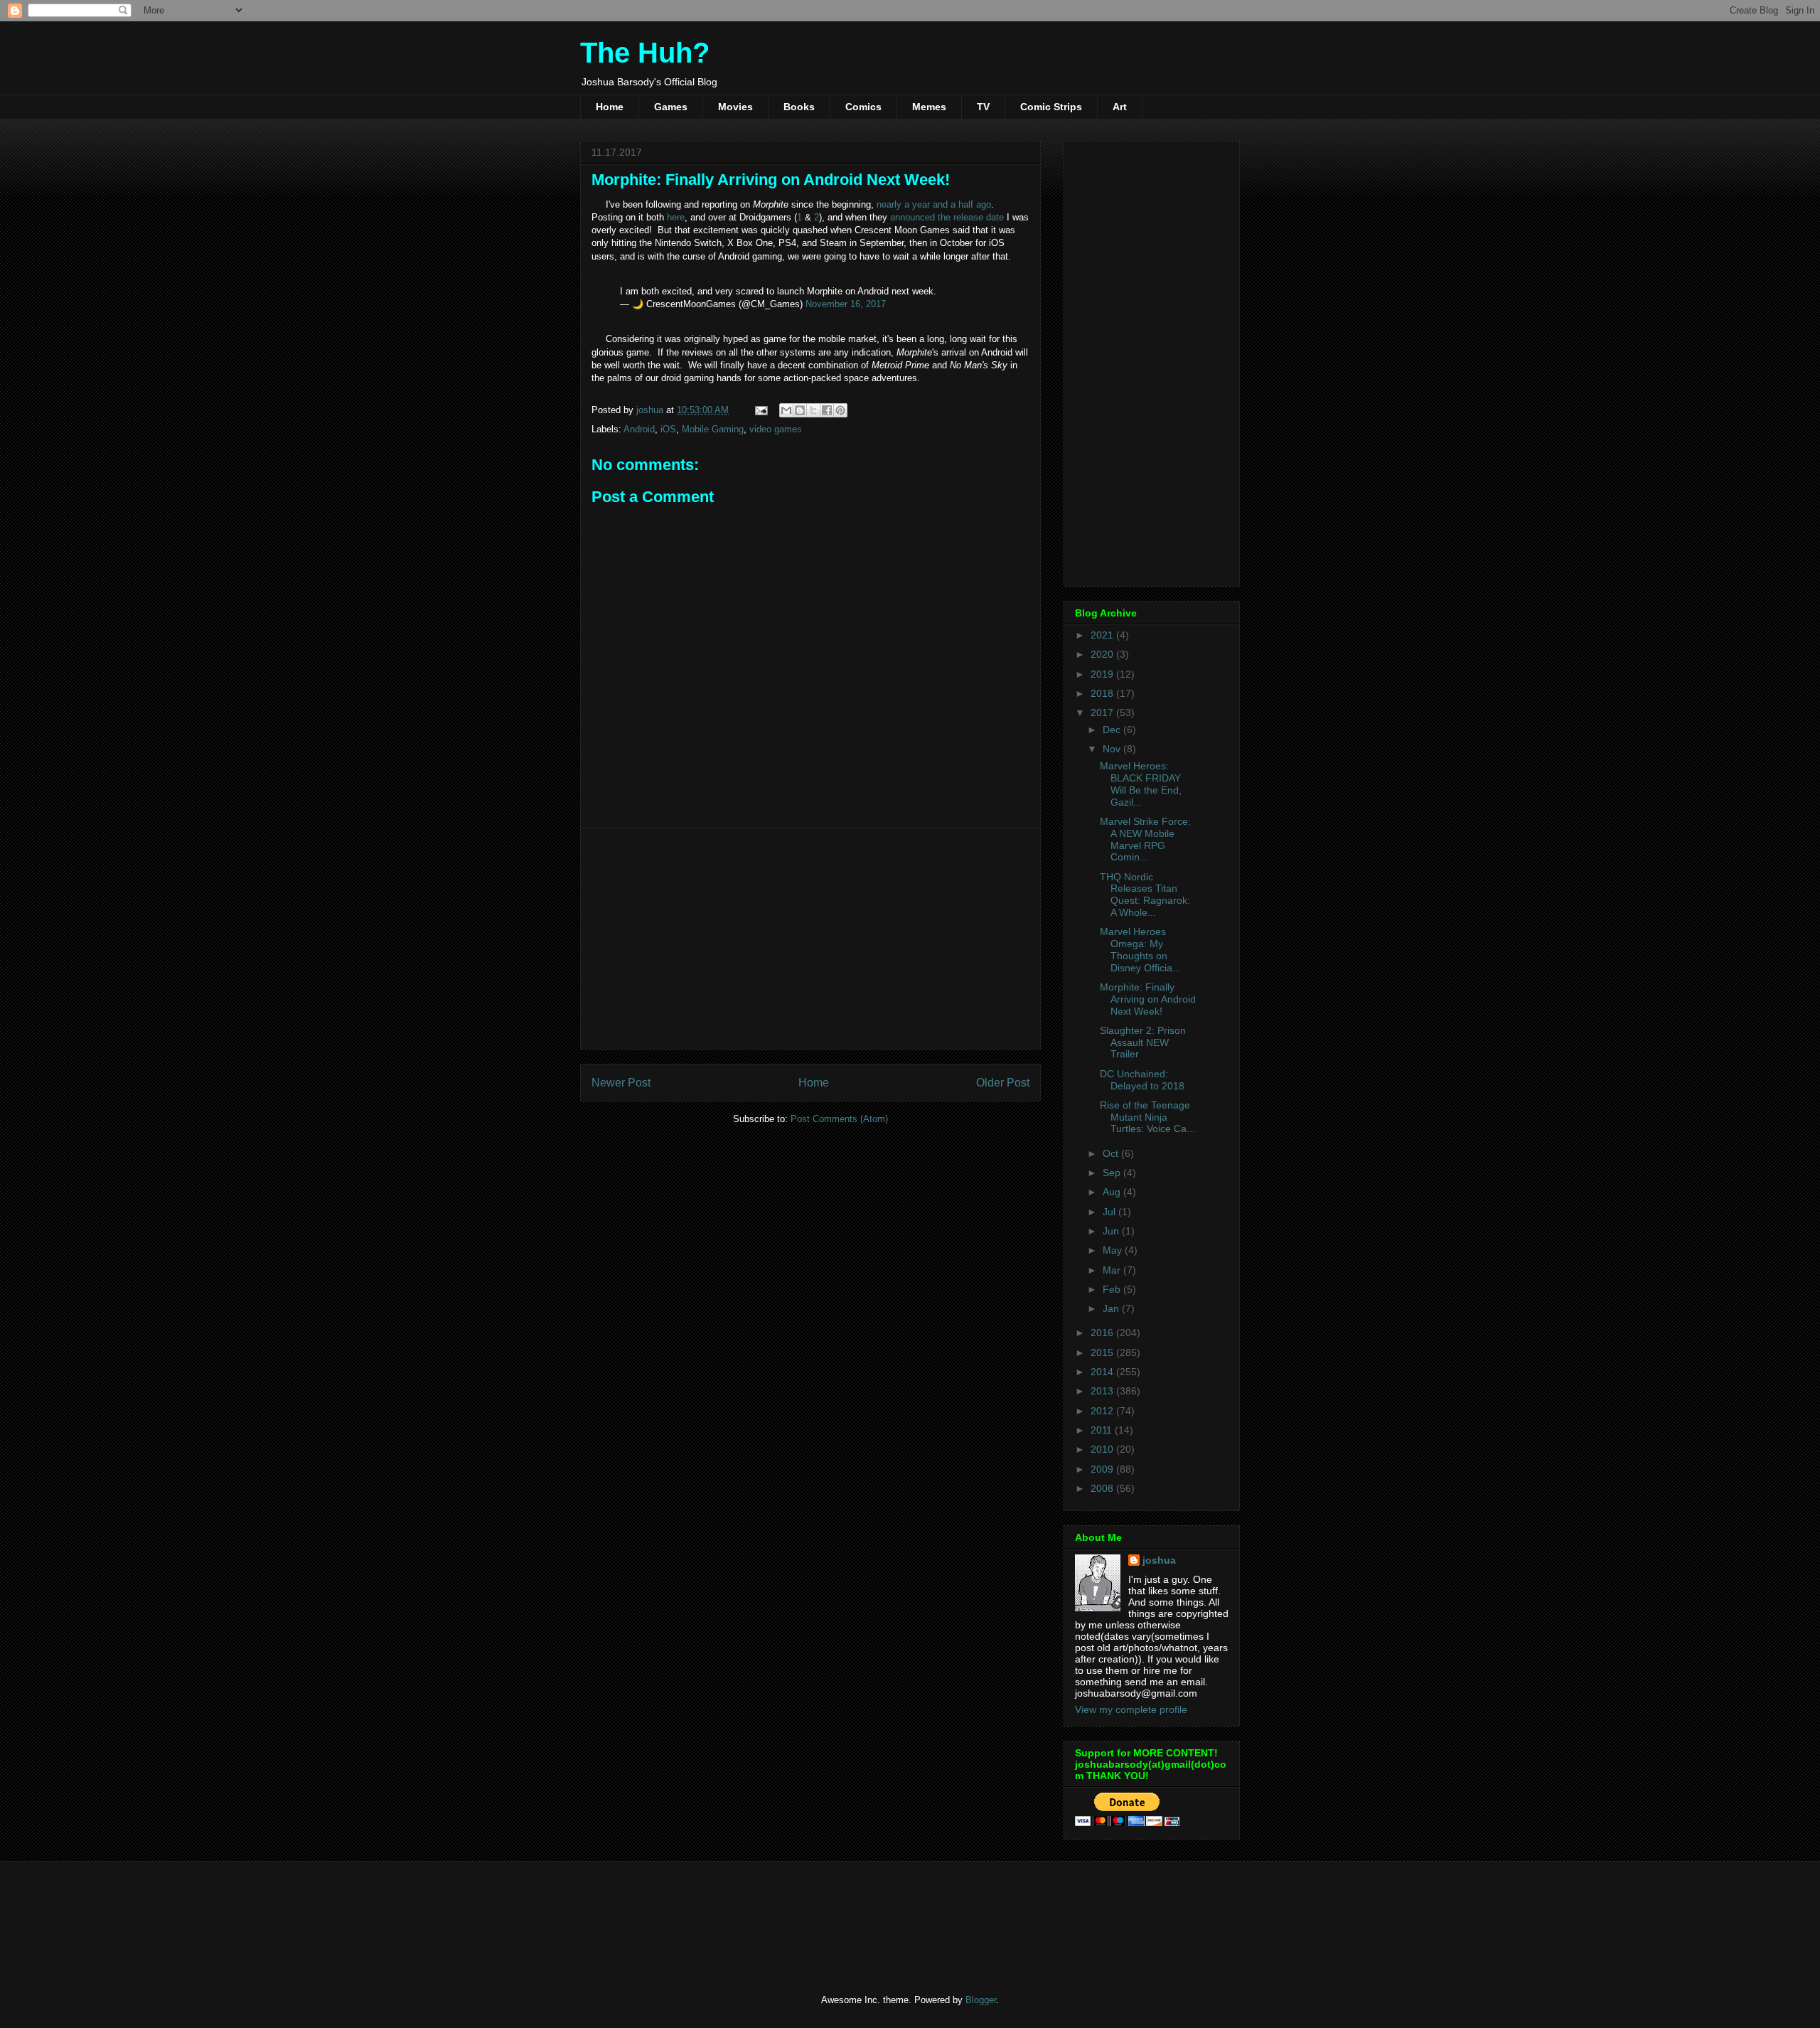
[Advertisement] (810, 939)
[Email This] (786, 410)
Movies (735, 107)
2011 (1103, 1430)
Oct (1112, 1153)
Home (610, 107)
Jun (1112, 1231)
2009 (1103, 1469)
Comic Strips (1051, 107)
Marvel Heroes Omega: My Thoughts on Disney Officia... (1140, 949)
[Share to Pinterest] (840, 410)
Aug (1113, 1192)
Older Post (1003, 1083)
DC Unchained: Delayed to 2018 (1142, 1080)
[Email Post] (760, 410)
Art (1120, 107)
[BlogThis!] (800, 410)
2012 (1103, 1411)
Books (799, 107)
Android (639, 429)
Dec (1113, 730)
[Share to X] (813, 410)
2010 (1103, 1449)
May (1114, 1250)
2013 (1103, 1391)
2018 (1103, 693)
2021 (1103, 635)
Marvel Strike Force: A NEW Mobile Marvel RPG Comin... (1145, 839)
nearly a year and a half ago (934, 204)
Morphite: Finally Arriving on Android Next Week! (1148, 999)
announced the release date (947, 217)
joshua (1159, 1560)
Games (671, 107)
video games (776, 429)
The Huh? (645, 53)
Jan (1112, 1308)
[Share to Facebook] (827, 410)
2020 (1103, 654)
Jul (1110, 1212)
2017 (1103, 713)
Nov (1113, 749)
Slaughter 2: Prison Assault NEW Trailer (1143, 1042)
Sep (1113, 1173)
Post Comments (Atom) (839, 1119)
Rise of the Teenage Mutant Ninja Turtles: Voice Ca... (1147, 1117)
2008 (1103, 1488)
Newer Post (621, 1083)
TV (983, 107)
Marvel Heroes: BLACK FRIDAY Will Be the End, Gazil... (1141, 784)
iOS (668, 429)
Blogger (981, 2000)
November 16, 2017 (846, 304)
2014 (1103, 1372)
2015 (1103, 1352)
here (676, 217)
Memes (929, 107)
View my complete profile (1131, 1709)
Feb (1113, 1289)
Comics (863, 107)
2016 (1103, 1333)
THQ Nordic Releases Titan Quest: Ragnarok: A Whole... (1145, 895)
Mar (1113, 1270)
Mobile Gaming (713, 429)
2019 (1103, 674)
